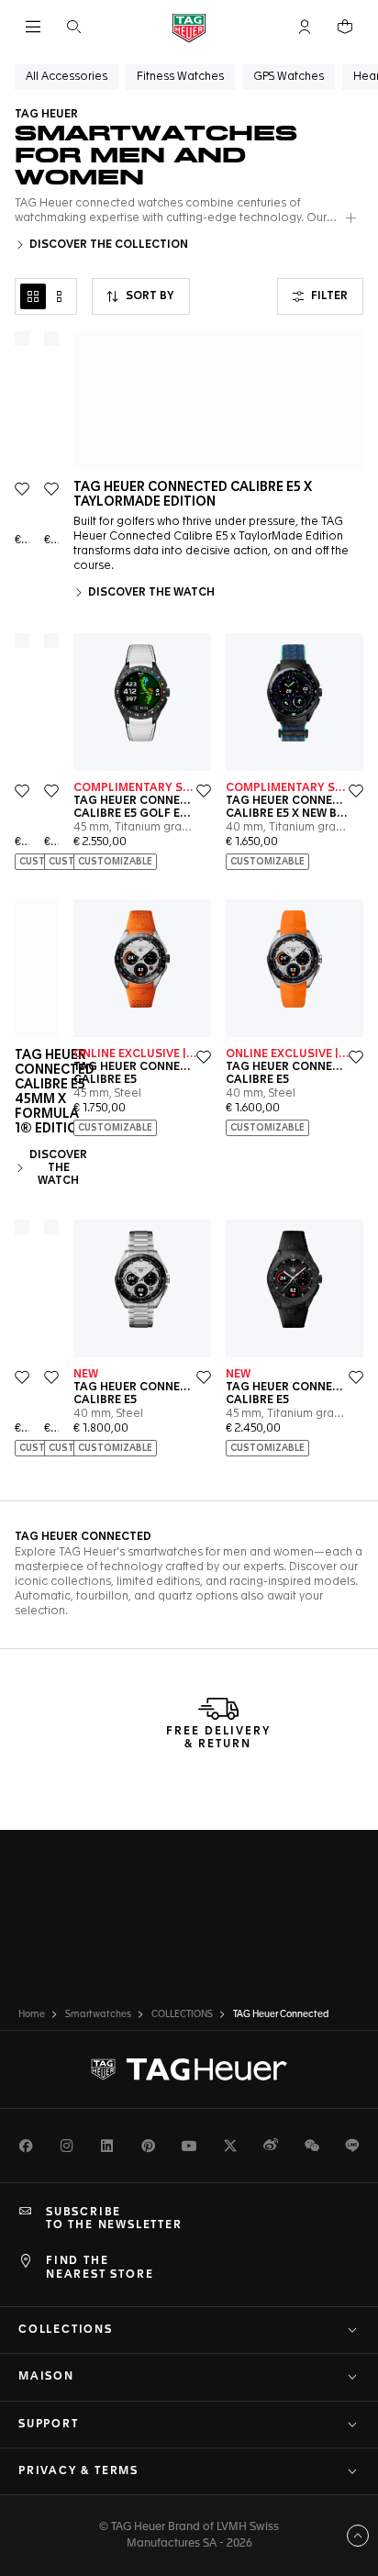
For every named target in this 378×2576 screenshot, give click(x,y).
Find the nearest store (100, 2268)
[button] (305, 27)
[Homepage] (189, 27)
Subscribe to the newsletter (114, 2219)
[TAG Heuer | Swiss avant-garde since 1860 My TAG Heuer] (189, 2069)
